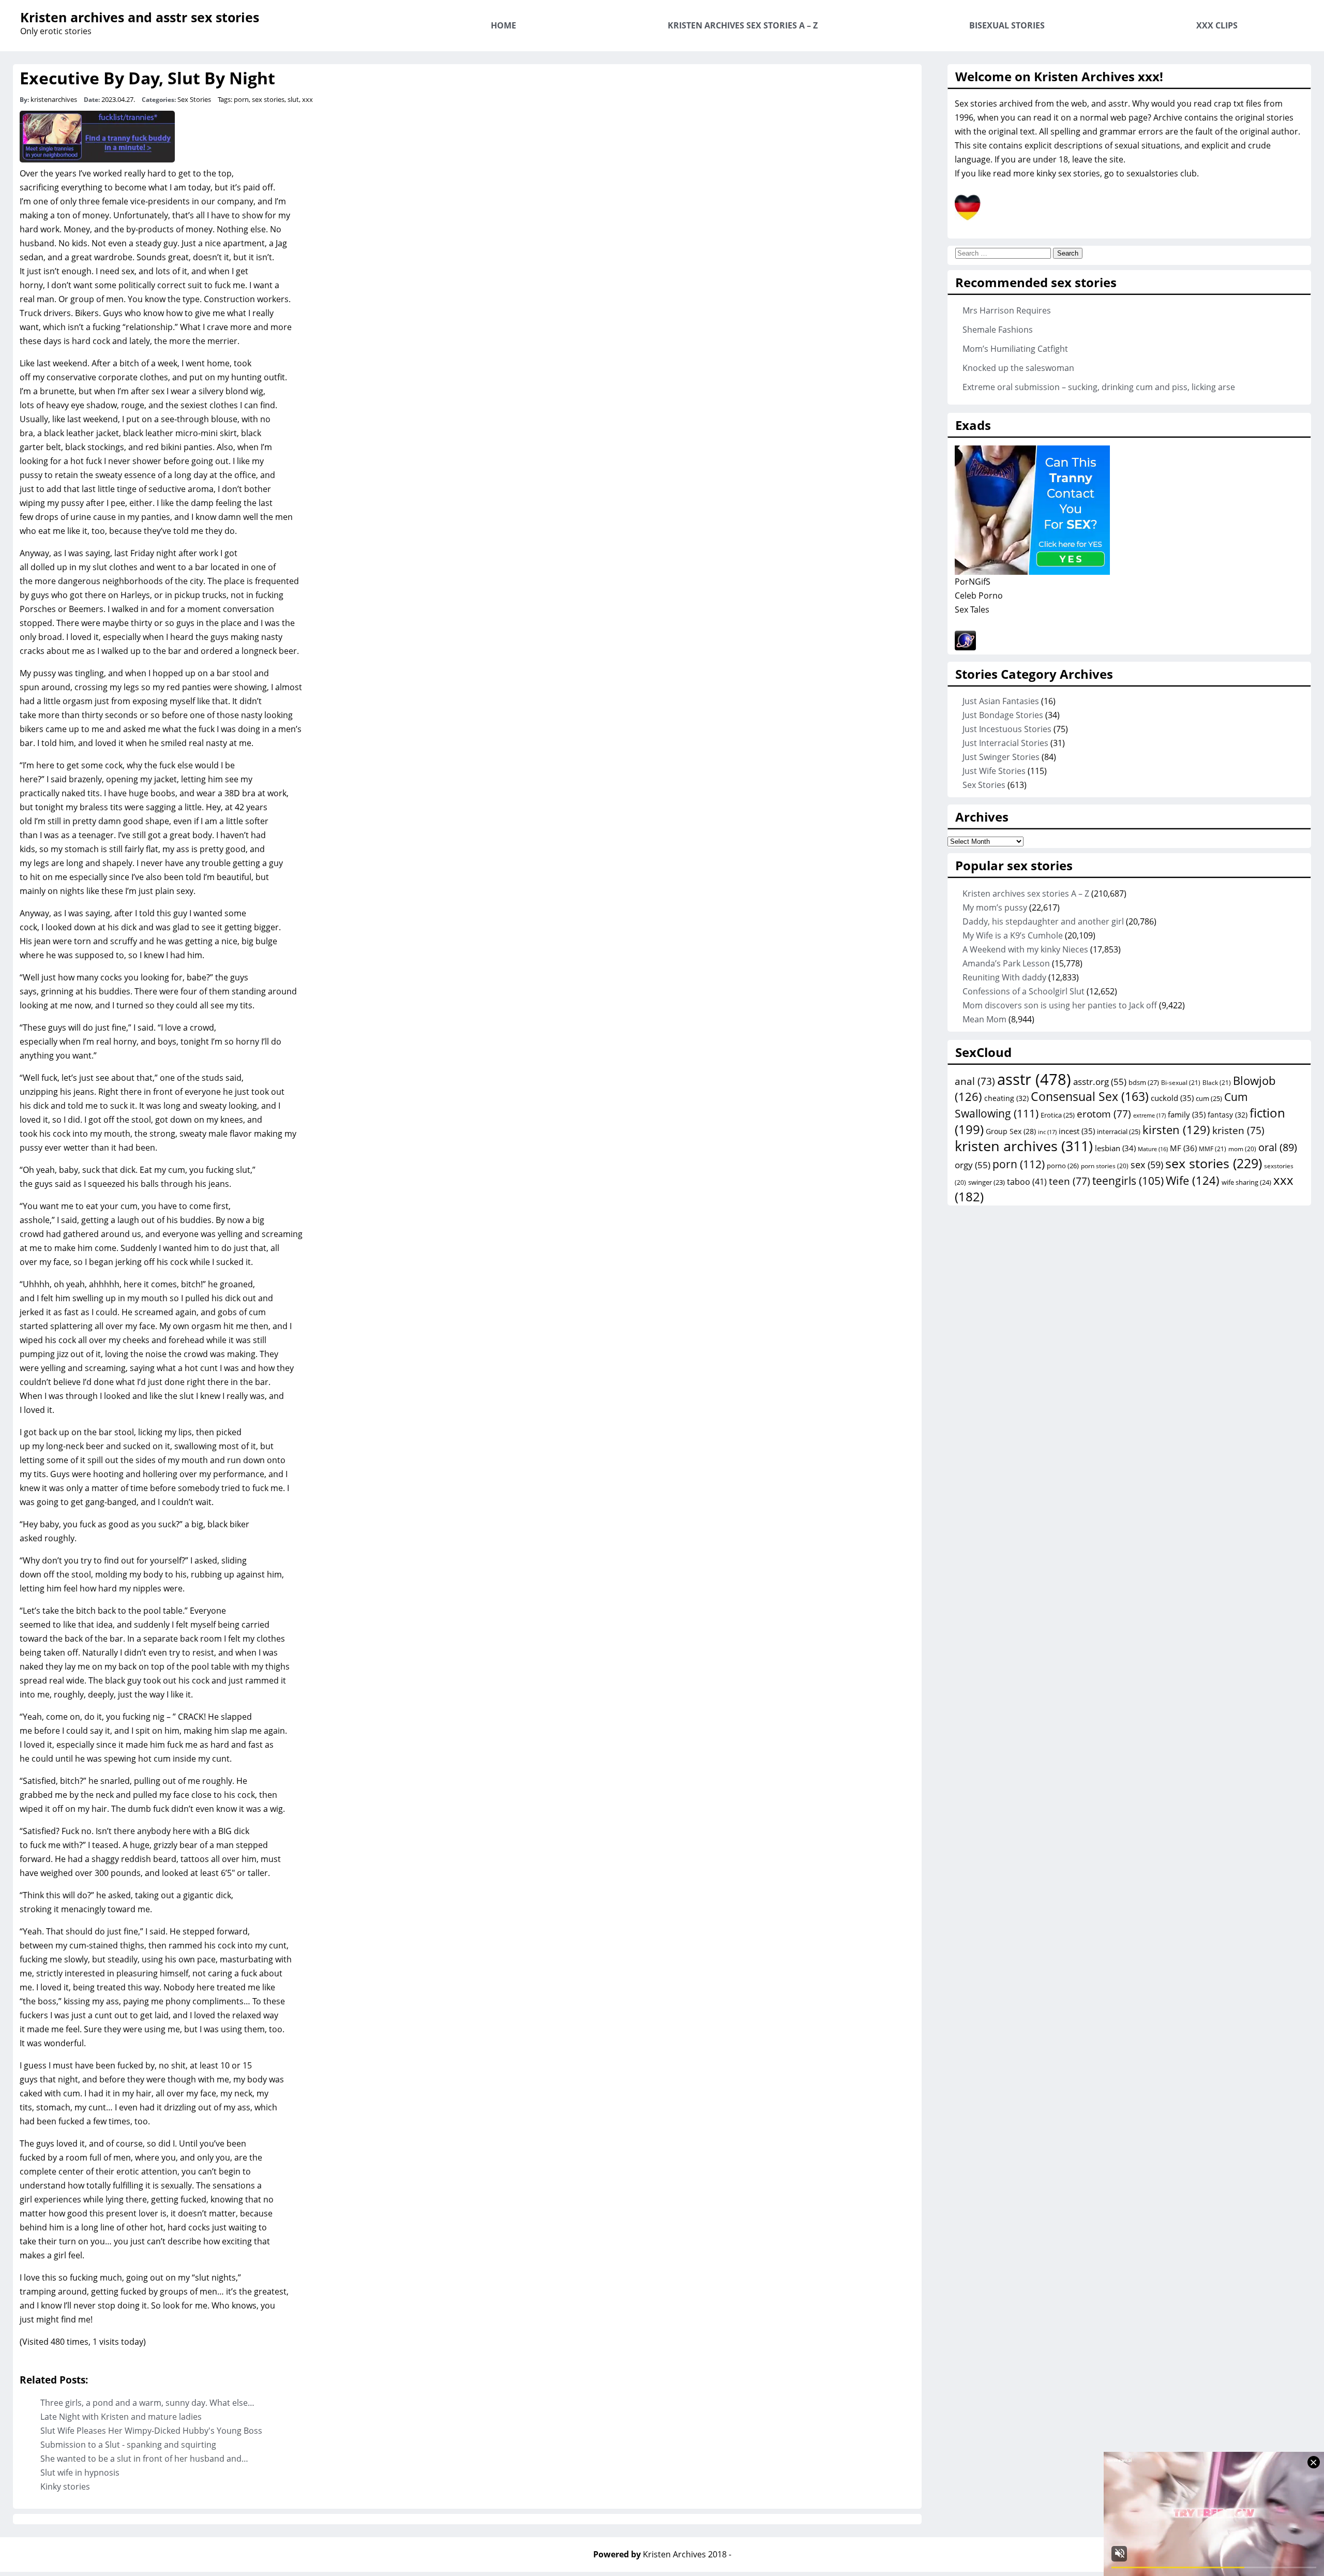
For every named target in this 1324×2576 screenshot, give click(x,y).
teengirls (1128, 1181)
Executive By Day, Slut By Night (147, 78)
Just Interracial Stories (1005, 743)
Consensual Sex (1090, 1096)
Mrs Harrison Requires (1007, 310)
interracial (1119, 1131)
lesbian (1115, 1148)
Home (503, 25)
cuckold (1172, 1098)
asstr (1034, 1079)
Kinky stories (65, 2486)
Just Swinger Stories (1001, 757)
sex (1147, 1165)
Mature (1153, 1149)
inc (1047, 1132)
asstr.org (1100, 1081)
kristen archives (1024, 1146)
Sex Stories (194, 99)
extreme (1149, 1115)
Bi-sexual (1181, 1083)
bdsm (1144, 1082)
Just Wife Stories (994, 771)
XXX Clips (1217, 25)
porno (1063, 1166)
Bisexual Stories (1007, 25)
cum (1209, 1098)
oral (1278, 1147)
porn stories (1105, 1166)
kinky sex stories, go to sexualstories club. (1118, 173)
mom (1242, 1149)
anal (975, 1081)
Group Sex (1011, 1131)
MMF (1213, 1149)
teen (1070, 1181)
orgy (973, 1165)
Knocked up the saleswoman (1018, 368)
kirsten (1176, 1129)
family (1187, 1114)
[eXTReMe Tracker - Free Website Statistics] (965, 647)
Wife (1193, 1180)
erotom (1104, 1114)
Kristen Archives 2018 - (687, 2554)
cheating (1006, 1098)
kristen (1238, 1130)
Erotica (1058, 1115)
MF (1183, 1148)
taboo (1027, 1182)
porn (241, 99)
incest (1077, 1131)
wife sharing (1246, 1182)
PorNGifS (973, 582)
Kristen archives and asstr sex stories (140, 17)
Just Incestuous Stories (1007, 729)
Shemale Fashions (998, 330)
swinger (987, 1182)
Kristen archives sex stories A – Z (743, 25)
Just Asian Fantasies (1001, 701)
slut (293, 99)
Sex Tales (972, 609)
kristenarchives (54, 99)
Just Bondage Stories (1003, 715)
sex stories (268, 99)
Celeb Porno (979, 595)
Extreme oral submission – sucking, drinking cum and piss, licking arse (1099, 387)
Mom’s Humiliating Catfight (1015, 349)
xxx (307, 99)
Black (1217, 1083)
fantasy (1228, 1115)
